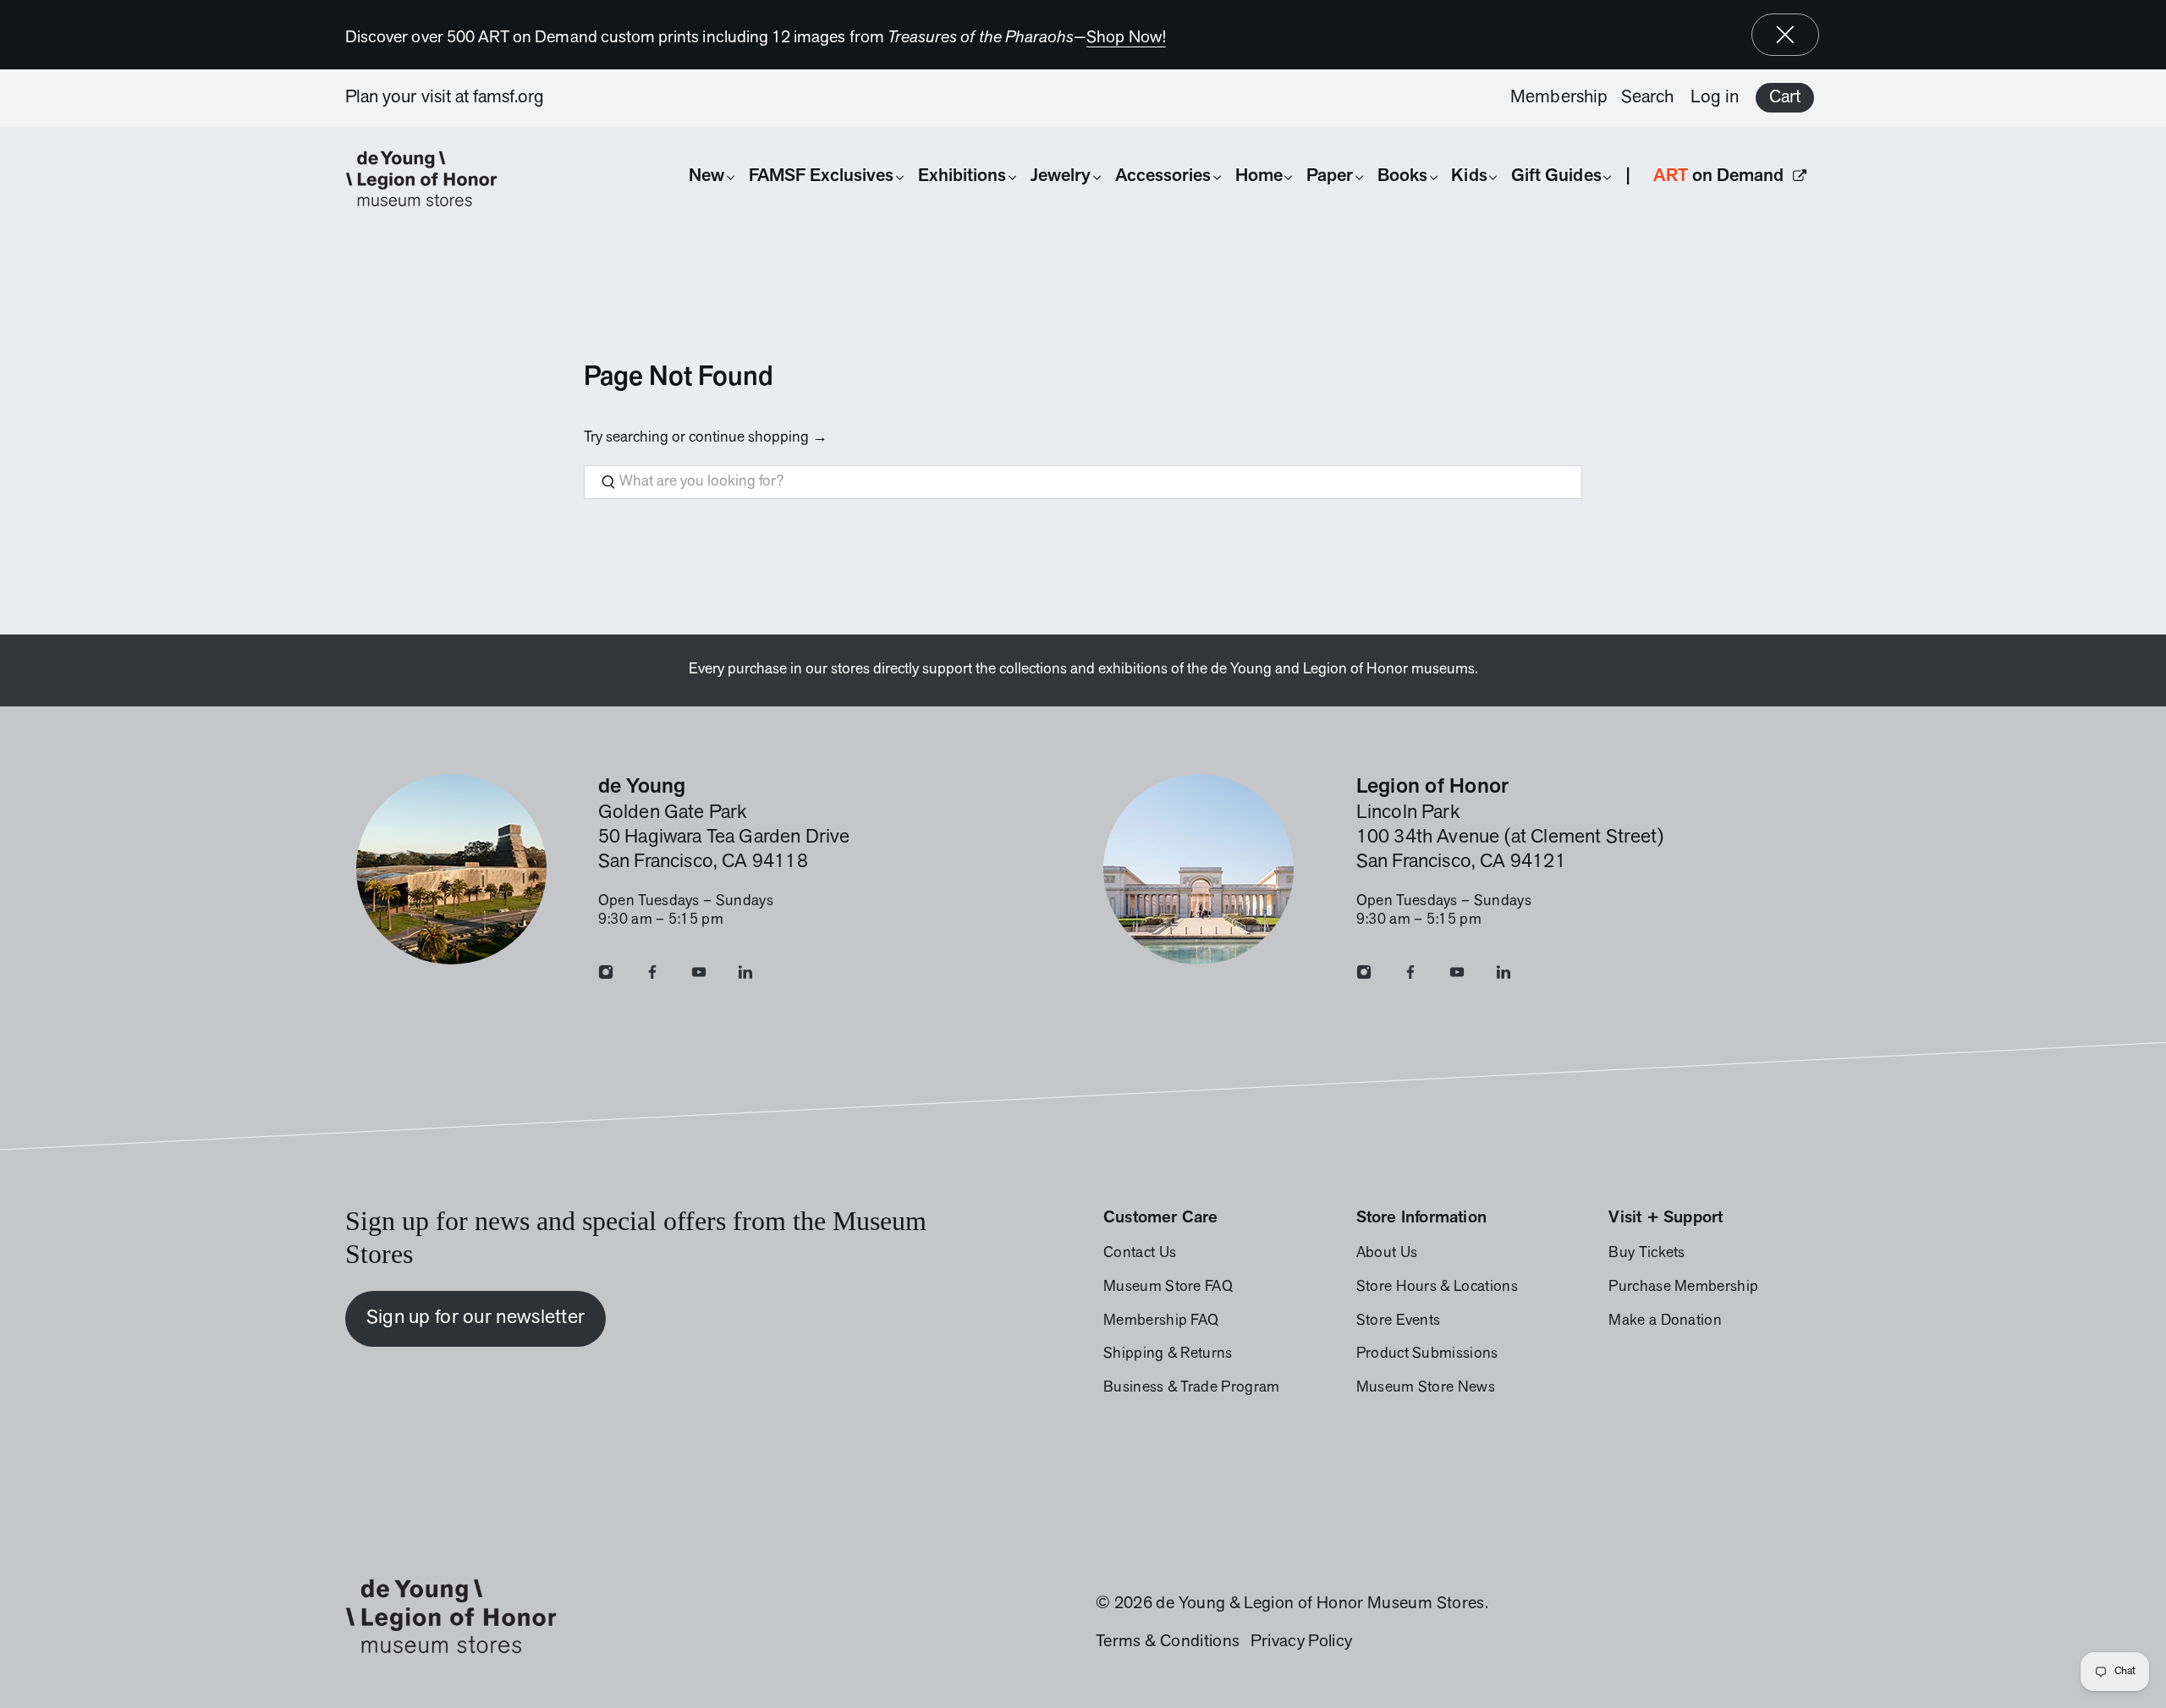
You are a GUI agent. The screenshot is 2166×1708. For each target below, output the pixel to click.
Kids (1469, 176)
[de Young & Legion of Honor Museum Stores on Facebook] (652, 976)
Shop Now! (1126, 38)
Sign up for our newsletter (476, 1318)
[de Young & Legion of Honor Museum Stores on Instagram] (606, 976)
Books (1402, 176)
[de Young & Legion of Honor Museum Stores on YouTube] (699, 976)
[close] (1785, 35)
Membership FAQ (1161, 1321)
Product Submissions (1427, 1354)
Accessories (1163, 176)
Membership (1559, 98)
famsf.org (509, 98)
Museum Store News (1426, 1388)
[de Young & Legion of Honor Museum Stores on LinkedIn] (745, 976)
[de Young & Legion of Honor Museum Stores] (430, 179)
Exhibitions (962, 176)
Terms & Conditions (1168, 1642)
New (706, 176)
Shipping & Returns (1168, 1354)
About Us (1387, 1254)
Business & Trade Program (1192, 1388)
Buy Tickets (1646, 1254)
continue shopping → (758, 438)
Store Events (1399, 1321)
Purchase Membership (1683, 1288)
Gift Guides (1556, 176)
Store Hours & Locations (1437, 1288)
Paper (1330, 176)
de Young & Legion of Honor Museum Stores (1320, 1604)
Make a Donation (1665, 1321)
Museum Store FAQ (1168, 1288)
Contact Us (1140, 1254)
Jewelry (1061, 176)
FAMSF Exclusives (822, 176)
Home (1259, 176)
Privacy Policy (1301, 1642)
